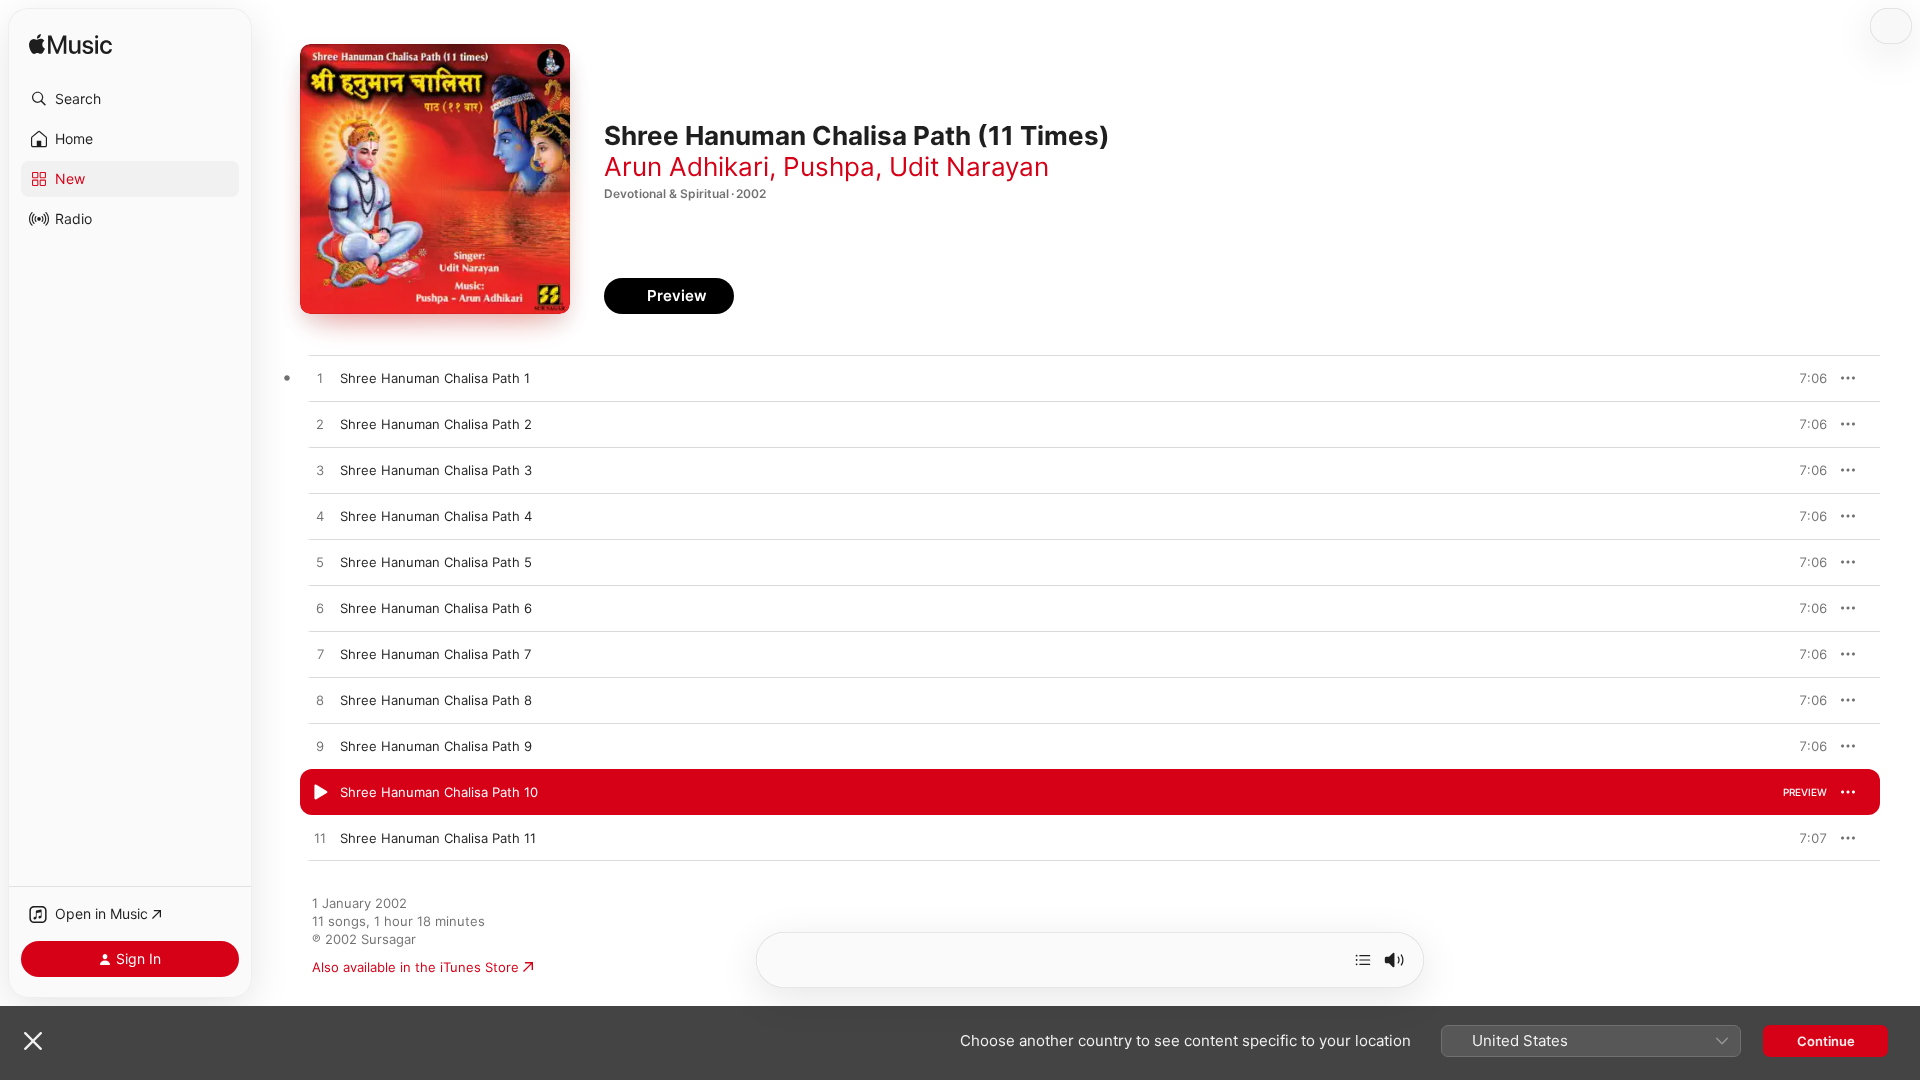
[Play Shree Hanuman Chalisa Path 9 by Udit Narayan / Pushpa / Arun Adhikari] (320, 747)
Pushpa (829, 166)
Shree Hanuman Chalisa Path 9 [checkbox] (436, 746)
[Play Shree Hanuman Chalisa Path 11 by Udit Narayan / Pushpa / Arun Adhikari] (320, 839)
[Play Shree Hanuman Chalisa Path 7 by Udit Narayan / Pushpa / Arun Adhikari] (320, 655)
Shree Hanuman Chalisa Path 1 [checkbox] (435, 378)
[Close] (33, 1041)
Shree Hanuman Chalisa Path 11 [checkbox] (438, 838)
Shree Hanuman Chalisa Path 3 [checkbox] (436, 470)
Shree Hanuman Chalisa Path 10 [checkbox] (439, 792)
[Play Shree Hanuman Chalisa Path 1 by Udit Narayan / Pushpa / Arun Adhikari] (320, 379)
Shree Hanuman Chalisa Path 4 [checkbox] (436, 516)
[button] (130, 99)
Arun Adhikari (686, 166)
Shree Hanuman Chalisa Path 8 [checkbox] (436, 700)
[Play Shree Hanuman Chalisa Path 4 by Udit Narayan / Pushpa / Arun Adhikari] (320, 517)
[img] (70, 45)
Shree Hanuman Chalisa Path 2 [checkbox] (436, 424)
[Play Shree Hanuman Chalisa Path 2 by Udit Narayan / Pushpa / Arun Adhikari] (320, 425)
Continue (1826, 1041)
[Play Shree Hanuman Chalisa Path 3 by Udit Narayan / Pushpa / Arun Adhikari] (320, 471)
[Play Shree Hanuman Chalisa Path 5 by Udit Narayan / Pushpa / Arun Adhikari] (320, 563)
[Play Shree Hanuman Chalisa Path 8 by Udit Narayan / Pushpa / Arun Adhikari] (320, 701)
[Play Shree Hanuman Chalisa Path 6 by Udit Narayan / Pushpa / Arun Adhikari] (320, 609)
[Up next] (1363, 960)
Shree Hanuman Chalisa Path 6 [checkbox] (436, 608)
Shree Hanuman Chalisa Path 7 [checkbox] (435, 654)
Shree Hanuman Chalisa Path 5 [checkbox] (436, 562)
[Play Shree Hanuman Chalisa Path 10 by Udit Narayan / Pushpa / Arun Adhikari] (320, 793)
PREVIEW (1805, 378)
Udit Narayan (969, 166)
